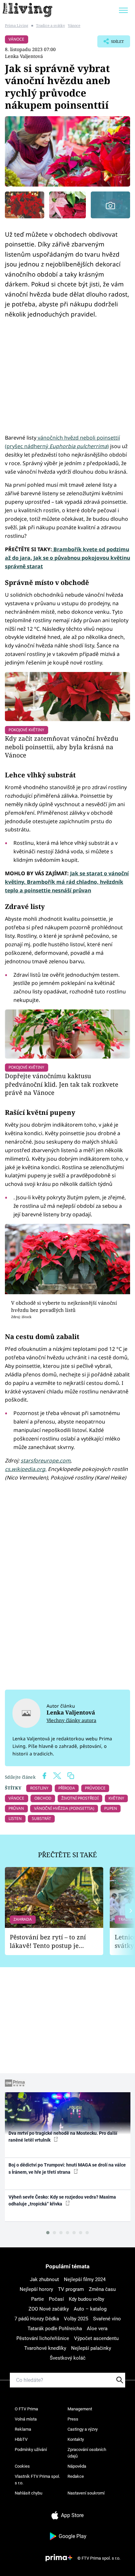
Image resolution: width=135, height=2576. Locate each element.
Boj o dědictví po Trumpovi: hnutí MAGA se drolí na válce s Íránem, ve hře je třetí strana (67, 2168)
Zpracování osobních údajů (87, 2453)
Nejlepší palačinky (91, 2348)
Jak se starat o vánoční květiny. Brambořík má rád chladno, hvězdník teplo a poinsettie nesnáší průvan (67, 882)
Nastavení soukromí (86, 2493)
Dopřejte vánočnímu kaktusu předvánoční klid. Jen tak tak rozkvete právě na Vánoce (62, 1084)
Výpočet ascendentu (96, 2338)
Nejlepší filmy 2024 (85, 2279)
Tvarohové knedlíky (45, 2348)
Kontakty (76, 2439)
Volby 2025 (76, 2319)
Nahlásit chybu (29, 2493)
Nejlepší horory (36, 2289)
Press (73, 2419)
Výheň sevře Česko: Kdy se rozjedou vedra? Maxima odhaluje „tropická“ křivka (62, 2200)
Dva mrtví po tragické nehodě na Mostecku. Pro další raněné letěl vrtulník (63, 2137)
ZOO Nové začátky (49, 2309)
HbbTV (21, 2439)
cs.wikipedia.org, (26, 1469)
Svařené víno (107, 2319)
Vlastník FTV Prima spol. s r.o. (37, 2480)
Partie (38, 2299)
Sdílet (111, 43)
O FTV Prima (26, 2409)
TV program (71, 2289)
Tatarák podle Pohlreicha (55, 2329)
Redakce (76, 2476)
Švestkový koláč (68, 2358)
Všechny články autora (71, 1720)
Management (80, 2409)
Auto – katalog (90, 2309)
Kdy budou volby (87, 2299)
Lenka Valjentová (24, 56)
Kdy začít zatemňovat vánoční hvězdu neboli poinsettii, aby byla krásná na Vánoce (62, 747)
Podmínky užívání (31, 2449)
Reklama (23, 2429)
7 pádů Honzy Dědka (37, 2319)
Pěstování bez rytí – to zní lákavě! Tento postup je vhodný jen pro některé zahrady (48, 1941)
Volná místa (26, 2419)
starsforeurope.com (46, 1460)
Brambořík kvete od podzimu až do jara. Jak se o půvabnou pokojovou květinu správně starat (67, 558)
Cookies (22, 2466)
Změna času (102, 2289)
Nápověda (77, 2466)
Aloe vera (97, 2329)
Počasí (56, 2299)
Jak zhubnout (44, 2279)
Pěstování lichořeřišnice (43, 2338)
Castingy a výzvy (83, 2429)
